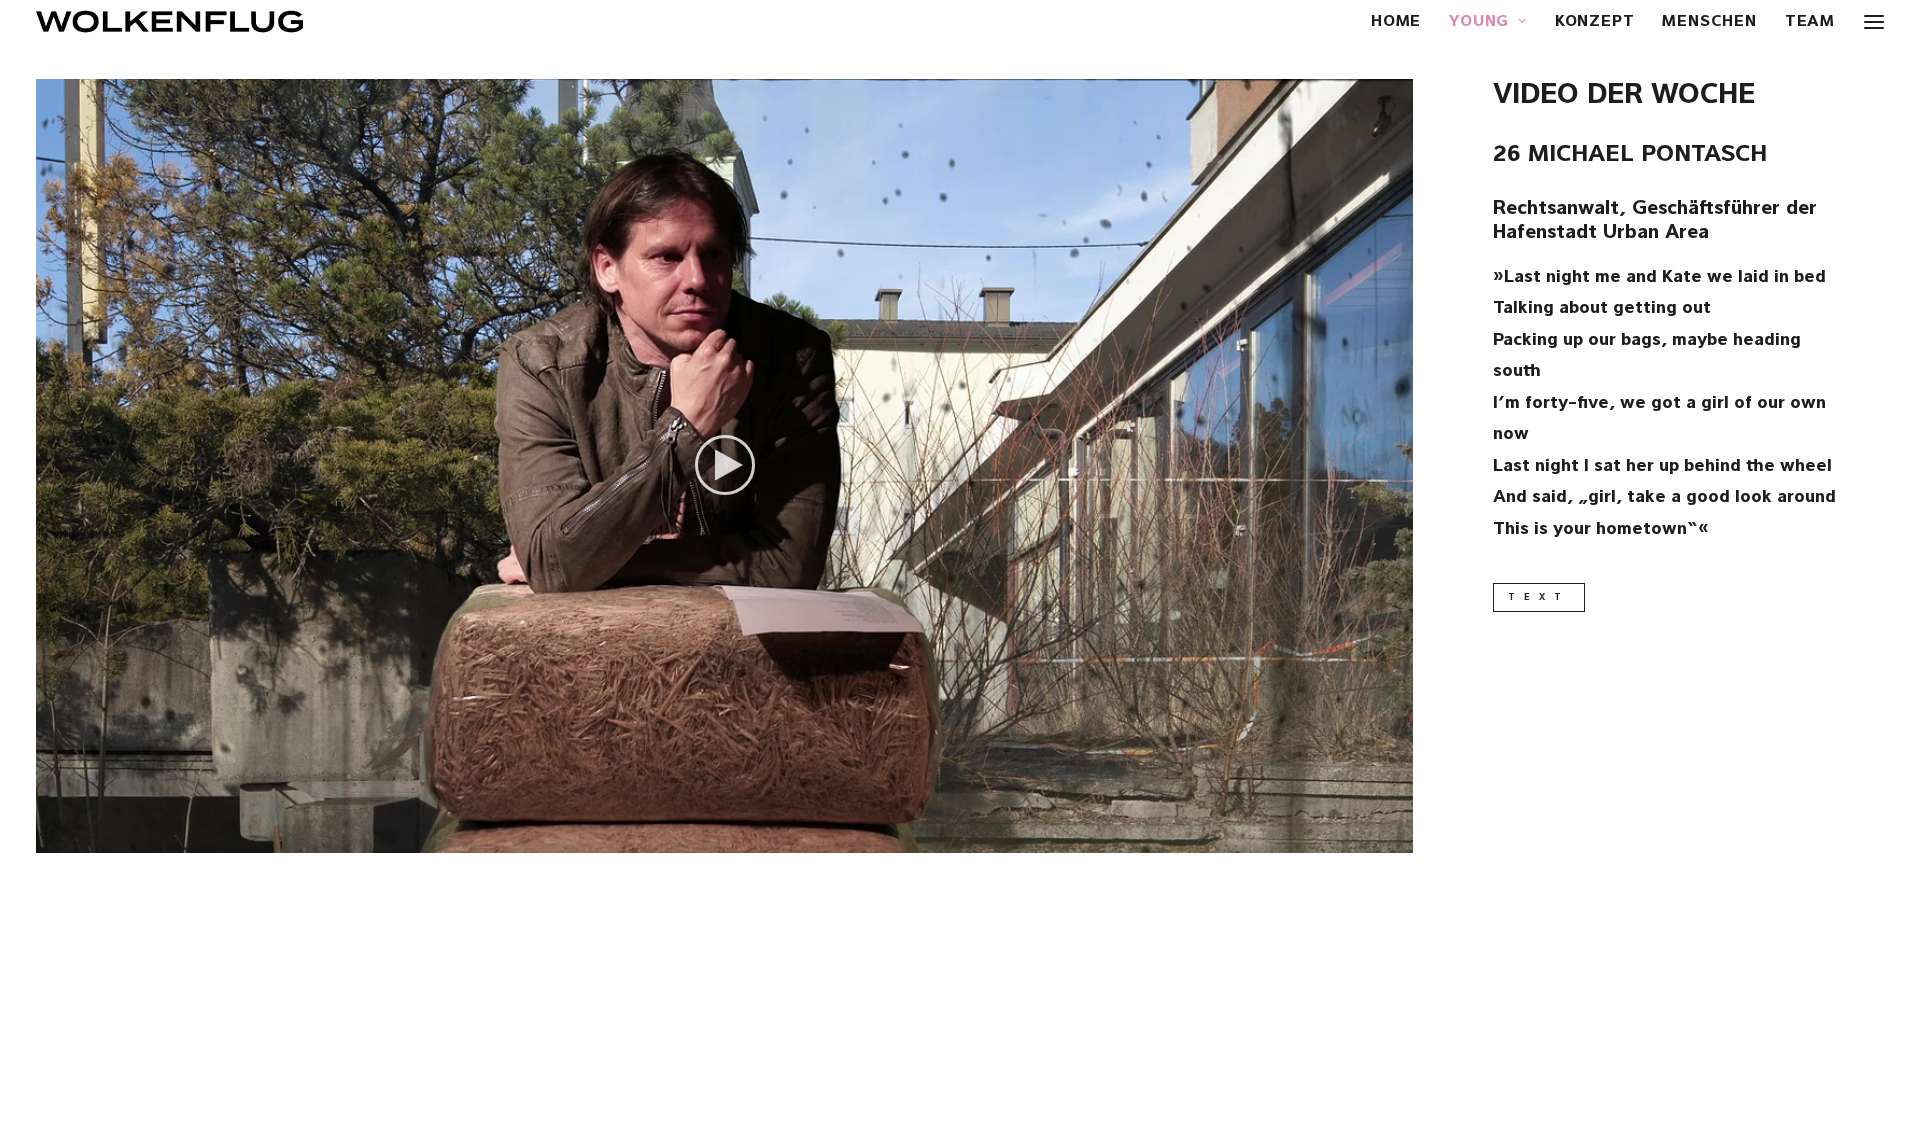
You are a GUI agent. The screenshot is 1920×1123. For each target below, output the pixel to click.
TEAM (1810, 22)
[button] (725, 465)
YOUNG (1479, 22)
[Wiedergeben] (49, 838)
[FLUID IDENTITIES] (169, 21)
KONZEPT (1595, 22)
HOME (1396, 22)
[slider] (710, 838)
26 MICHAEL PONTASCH (1630, 155)
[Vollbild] (1398, 838)
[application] (724, 465)
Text (1539, 597)
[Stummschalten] (1372, 838)
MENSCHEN (1709, 22)
